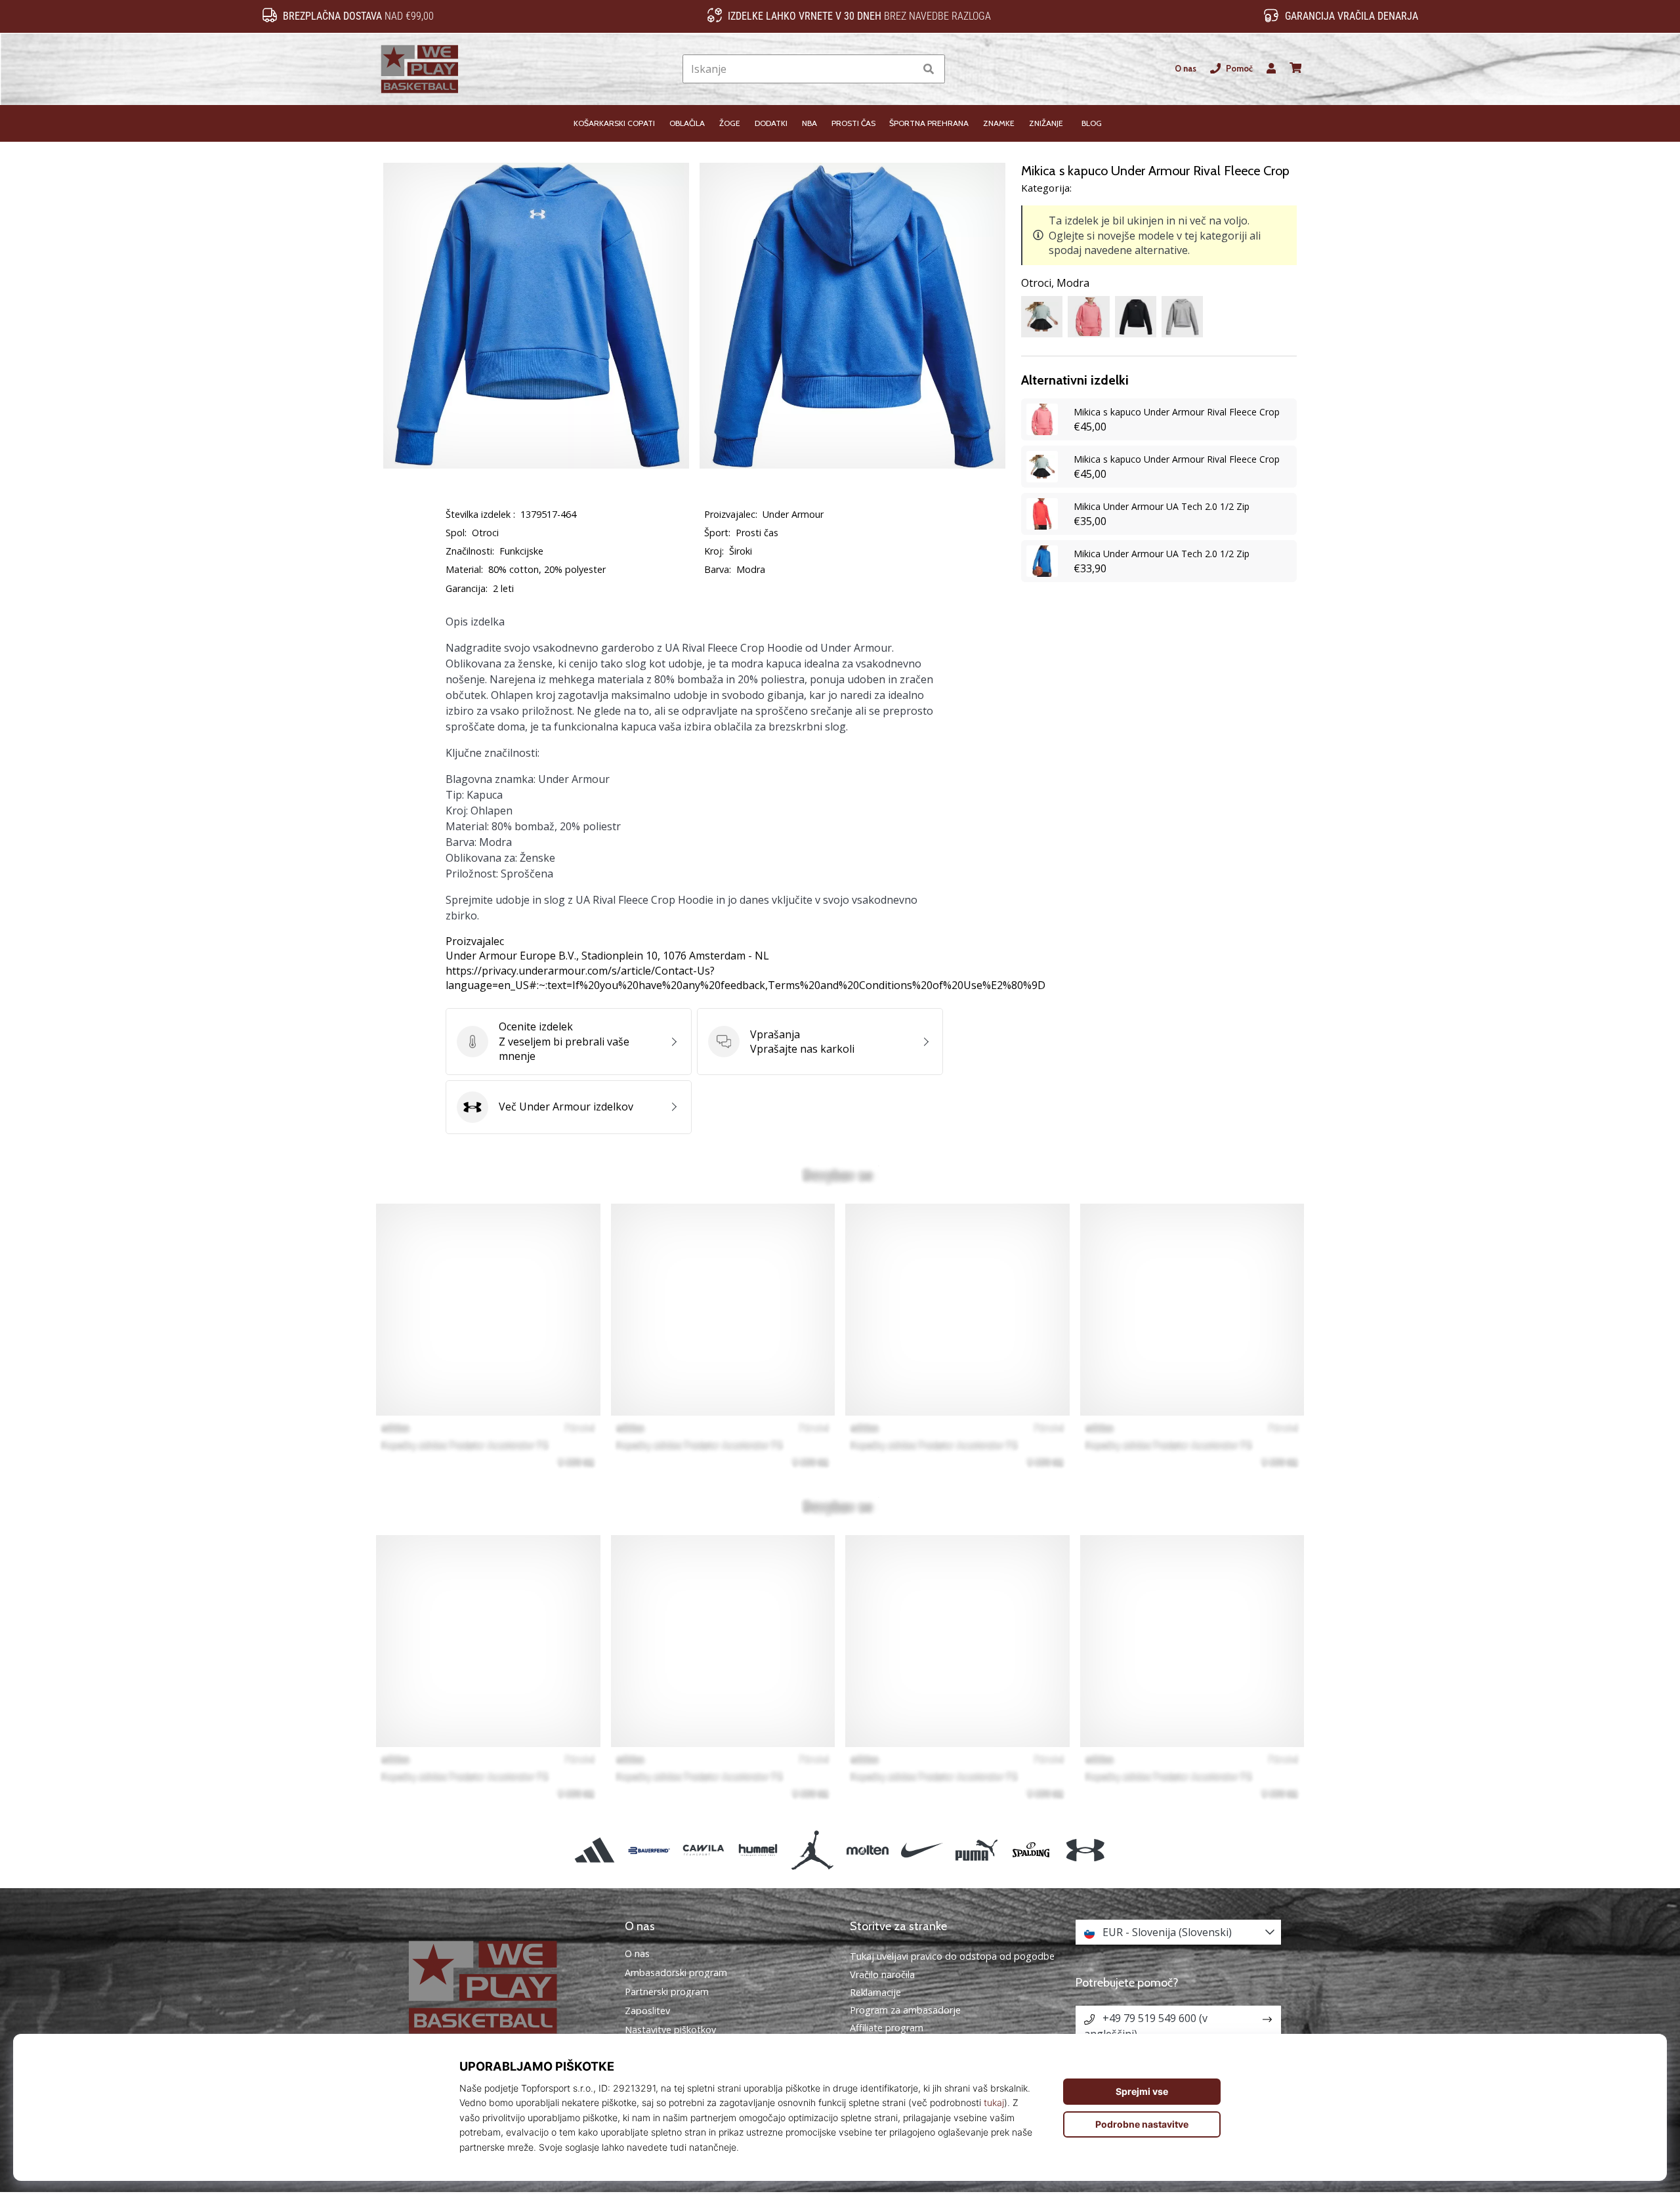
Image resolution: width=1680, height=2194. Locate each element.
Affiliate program (887, 2028)
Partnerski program (667, 1992)
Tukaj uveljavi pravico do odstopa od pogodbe (952, 1956)
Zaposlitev (647, 2011)
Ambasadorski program (676, 1973)
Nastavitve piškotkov (670, 2030)
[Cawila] (703, 1850)
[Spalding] (1031, 1850)
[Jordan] (813, 1850)
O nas (1186, 69)
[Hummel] (758, 1850)
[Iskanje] (929, 69)
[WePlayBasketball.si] (502, 1987)
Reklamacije (875, 1992)
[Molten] (867, 1850)
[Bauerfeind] (649, 1850)
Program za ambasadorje (905, 2010)
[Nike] (922, 1850)
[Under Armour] (1086, 1850)
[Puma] (976, 1850)
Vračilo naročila (882, 1974)
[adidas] (594, 1850)
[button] (905, 69)
